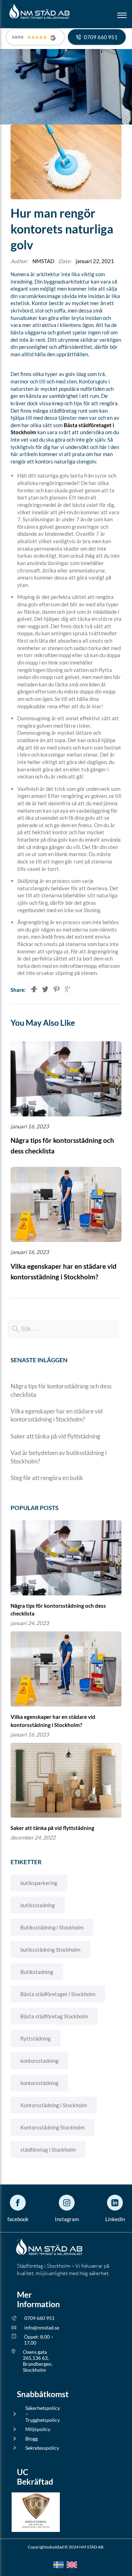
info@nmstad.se (42, 2328)
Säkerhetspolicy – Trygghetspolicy (43, 2414)
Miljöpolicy (38, 2429)
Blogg (32, 2439)
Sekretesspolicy (42, 2448)
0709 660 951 (39, 2318)
